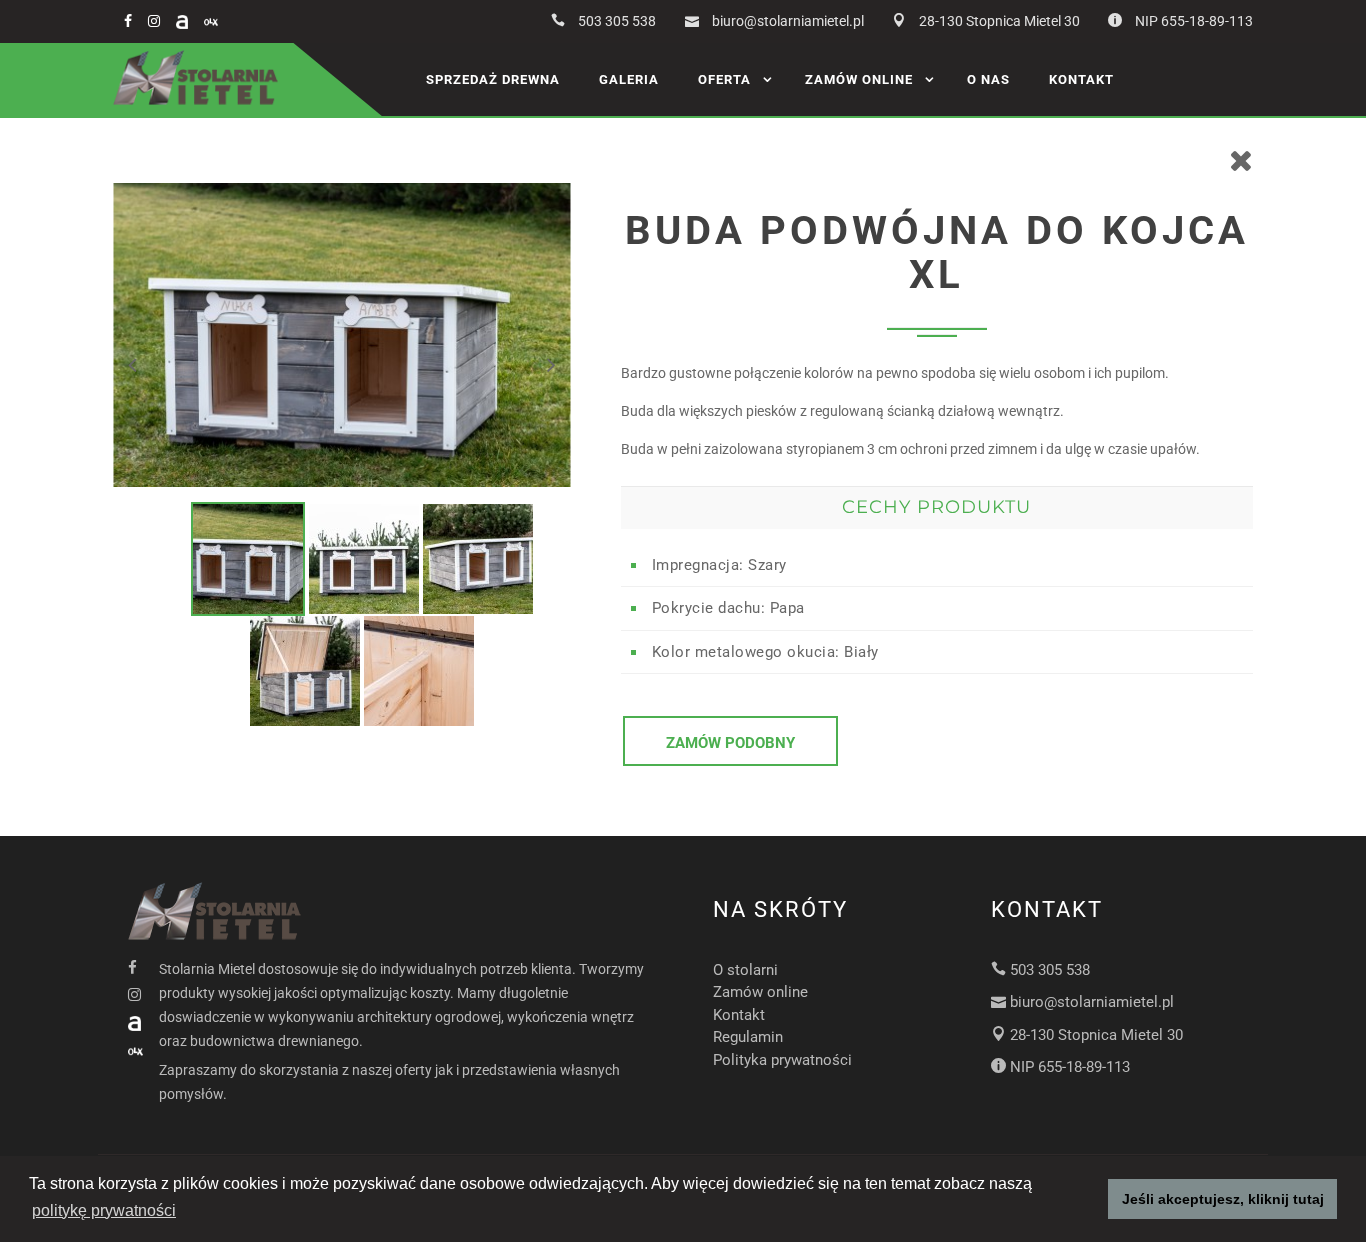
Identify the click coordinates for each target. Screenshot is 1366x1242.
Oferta (724, 79)
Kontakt (1081, 79)
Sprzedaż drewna (493, 79)
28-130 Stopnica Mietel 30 (999, 21)
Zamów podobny (730, 743)
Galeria (629, 79)
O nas (988, 79)
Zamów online (859, 79)
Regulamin (748, 1037)
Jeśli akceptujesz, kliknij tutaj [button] (1223, 1199)
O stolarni (745, 970)
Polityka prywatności (782, 1060)
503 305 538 (617, 21)
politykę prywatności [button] (104, 1210)
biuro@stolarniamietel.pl (788, 21)
